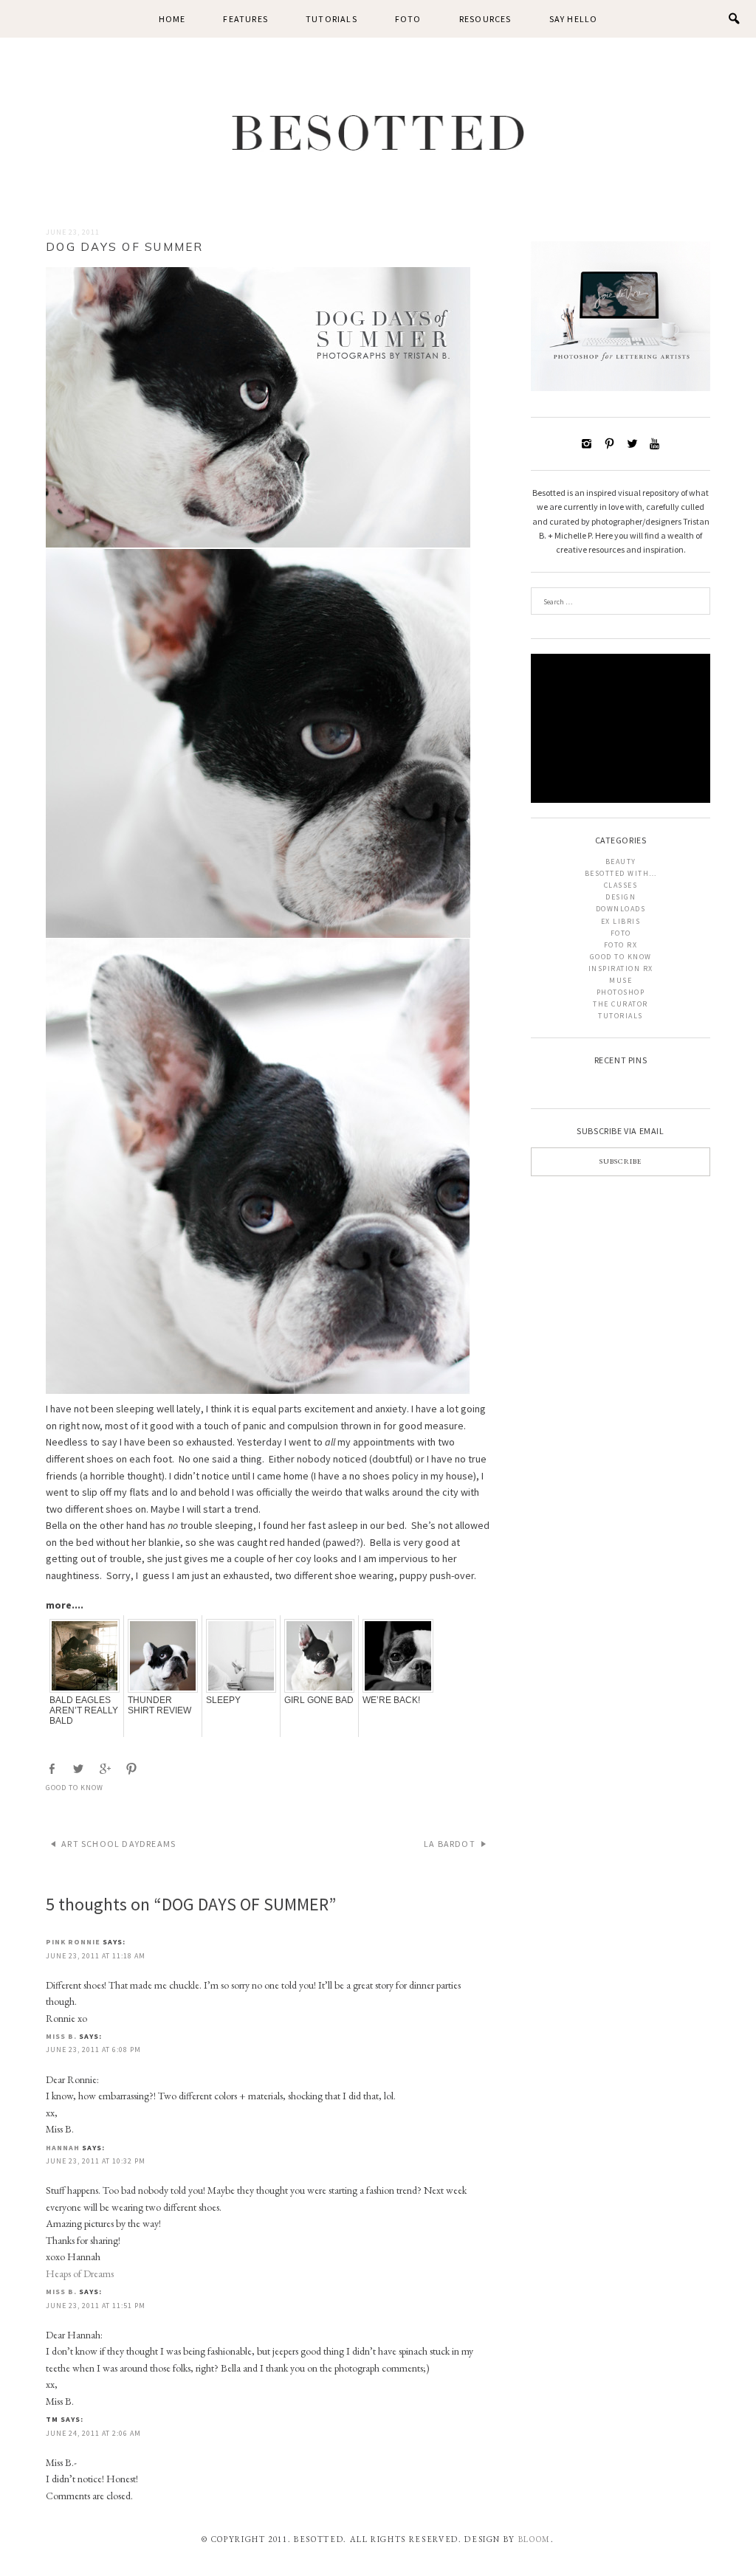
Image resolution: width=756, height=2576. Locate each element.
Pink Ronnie (73, 1942)
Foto (408, 19)
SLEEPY (223, 1700)
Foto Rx (621, 945)
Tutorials (331, 19)
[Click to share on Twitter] (80, 1769)
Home (172, 19)
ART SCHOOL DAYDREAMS (118, 1844)
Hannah (63, 2148)
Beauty (621, 861)
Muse (621, 980)
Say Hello (574, 19)
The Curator (621, 1004)
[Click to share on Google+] (106, 1769)
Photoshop (621, 992)
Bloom (535, 2539)
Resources (485, 19)
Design (621, 897)
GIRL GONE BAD (319, 1700)
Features (245, 19)
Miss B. (61, 2036)
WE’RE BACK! (391, 1700)
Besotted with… (621, 873)
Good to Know (75, 1788)
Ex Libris (621, 921)
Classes (621, 885)
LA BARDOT (450, 1844)
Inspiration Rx (621, 968)
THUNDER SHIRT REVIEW (159, 1705)
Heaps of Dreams (80, 2273)
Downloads (621, 909)
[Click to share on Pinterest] (133, 1769)
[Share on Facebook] (53, 1769)
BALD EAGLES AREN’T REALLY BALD (84, 1710)
